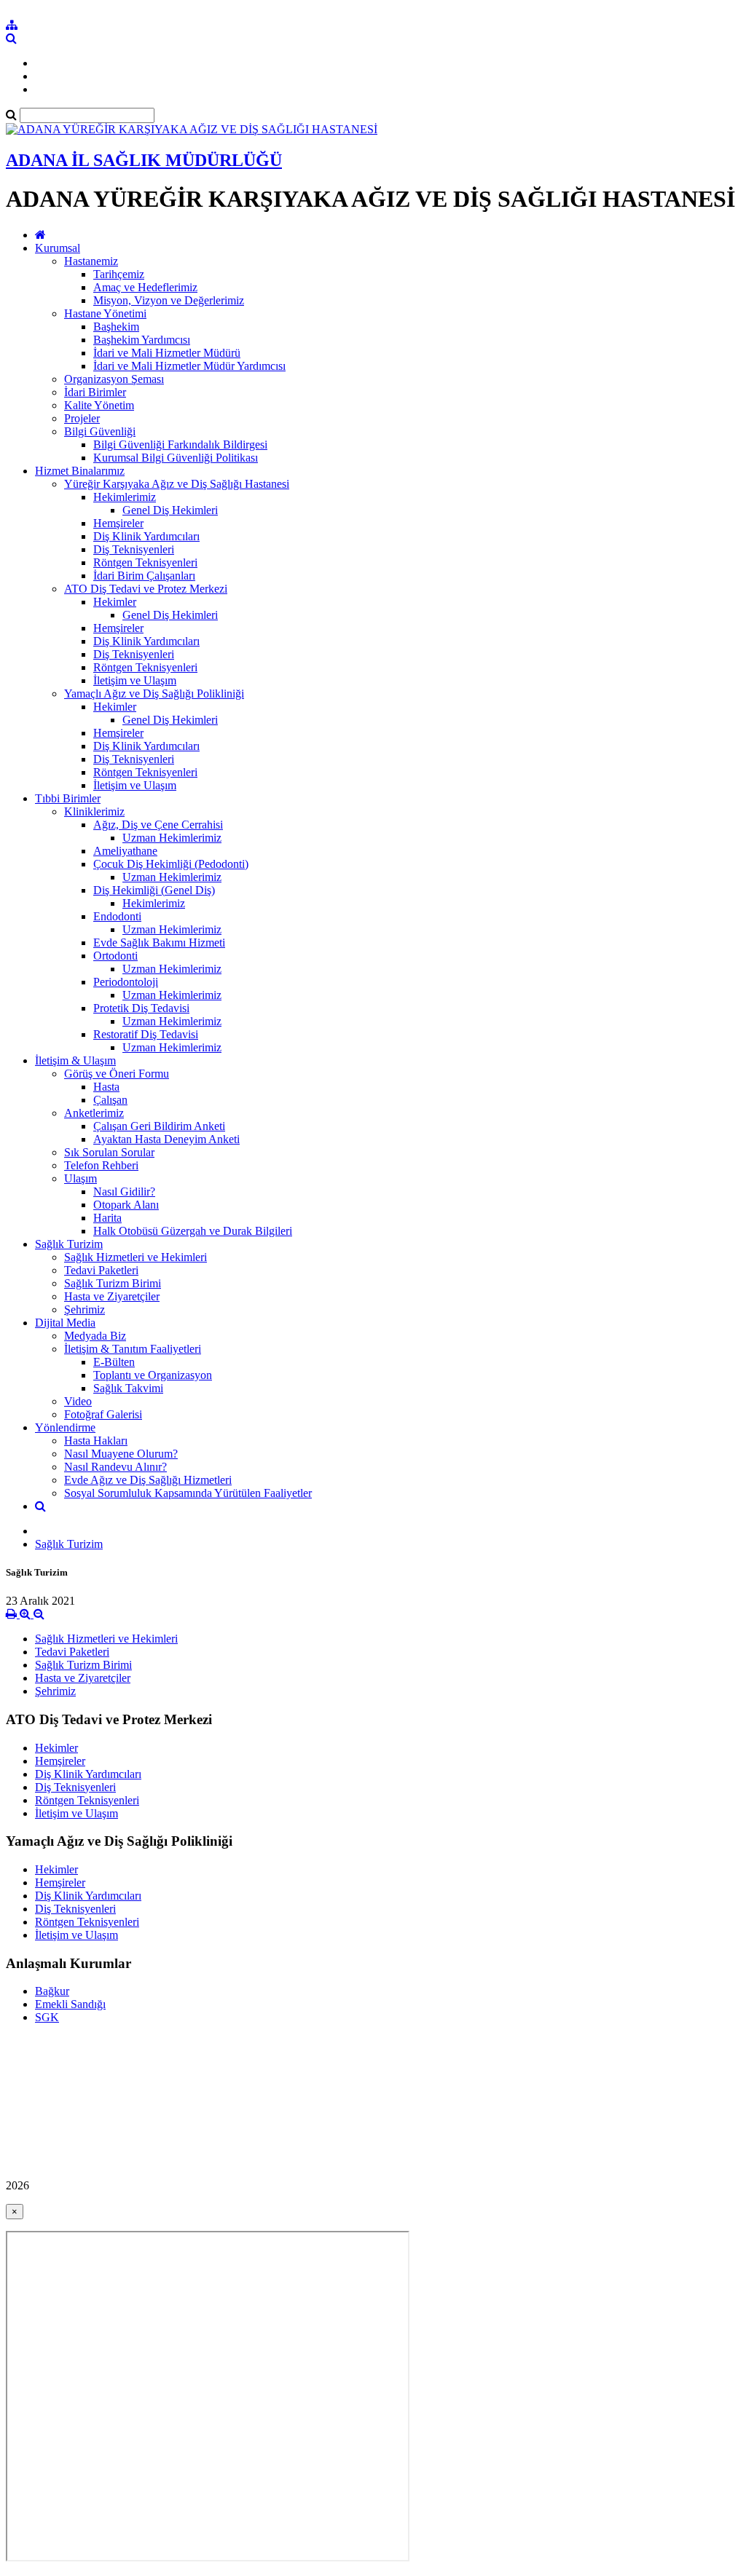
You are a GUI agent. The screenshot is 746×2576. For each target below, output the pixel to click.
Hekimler (115, 602)
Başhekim (116, 327)
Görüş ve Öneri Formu (117, 1074)
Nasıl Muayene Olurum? (121, 1454)
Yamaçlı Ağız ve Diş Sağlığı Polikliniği (154, 694)
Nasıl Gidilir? (124, 1192)
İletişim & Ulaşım (75, 1060)
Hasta (106, 1087)
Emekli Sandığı (70, 2004)
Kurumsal (58, 248)
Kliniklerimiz (94, 811)
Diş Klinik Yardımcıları (146, 536)
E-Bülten (114, 1362)
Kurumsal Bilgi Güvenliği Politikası (176, 458)
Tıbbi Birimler (68, 798)
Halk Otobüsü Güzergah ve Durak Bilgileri (193, 1231)
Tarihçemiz (119, 274)
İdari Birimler (95, 392)
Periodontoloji (126, 982)
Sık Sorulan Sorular (109, 1152)
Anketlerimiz (94, 1113)
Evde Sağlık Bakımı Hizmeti (159, 943)
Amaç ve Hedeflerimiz (145, 287)
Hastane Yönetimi (105, 313)
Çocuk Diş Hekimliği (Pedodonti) (171, 864)
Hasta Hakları (96, 1441)
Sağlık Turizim (69, 1244)
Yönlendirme (65, 1427)
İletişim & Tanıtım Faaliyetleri (133, 1349)
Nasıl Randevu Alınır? (115, 1467)
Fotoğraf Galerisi (103, 1414)
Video (78, 1401)
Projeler (82, 418)
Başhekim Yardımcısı (142, 340)
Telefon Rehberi (101, 1165)
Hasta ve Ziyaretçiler (112, 1296)
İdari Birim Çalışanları (144, 576)
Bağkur (52, 1991)
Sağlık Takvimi (128, 1388)
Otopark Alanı (126, 1205)
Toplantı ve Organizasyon (153, 1375)
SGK (47, 2017)
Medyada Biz (95, 1336)
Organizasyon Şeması (114, 379)
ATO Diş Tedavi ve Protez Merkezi (146, 589)
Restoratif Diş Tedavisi (146, 1034)
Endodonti (117, 916)
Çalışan (110, 1100)
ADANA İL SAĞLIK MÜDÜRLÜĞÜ (144, 160)
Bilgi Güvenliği (100, 431)
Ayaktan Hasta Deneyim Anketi (166, 1139)
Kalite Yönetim (99, 405)
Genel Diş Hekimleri (170, 510)
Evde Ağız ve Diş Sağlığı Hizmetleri (148, 1480)
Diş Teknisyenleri (134, 549)
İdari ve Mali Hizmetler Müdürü (167, 353)
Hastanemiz (91, 261)
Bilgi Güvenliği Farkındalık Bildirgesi (180, 445)
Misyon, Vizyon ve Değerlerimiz (169, 300)
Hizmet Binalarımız (80, 471)
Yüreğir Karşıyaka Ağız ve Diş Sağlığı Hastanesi (177, 484)
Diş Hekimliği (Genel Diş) (154, 890)
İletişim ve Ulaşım (135, 680)
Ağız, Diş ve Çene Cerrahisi (158, 825)
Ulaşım (81, 1178)
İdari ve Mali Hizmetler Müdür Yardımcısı (189, 366)
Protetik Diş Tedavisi (141, 1008)
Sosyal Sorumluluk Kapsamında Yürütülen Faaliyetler (188, 1493)
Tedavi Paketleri (101, 1270)
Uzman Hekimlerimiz (172, 838)
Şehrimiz (85, 1309)
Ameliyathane (125, 851)
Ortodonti (115, 956)
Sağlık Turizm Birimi (113, 1283)
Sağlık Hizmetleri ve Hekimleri (136, 1257)
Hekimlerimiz (125, 497)
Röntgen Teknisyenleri (145, 562)
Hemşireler (118, 523)
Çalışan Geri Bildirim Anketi (159, 1126)
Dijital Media (65, 1323)
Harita (107, 1218)
